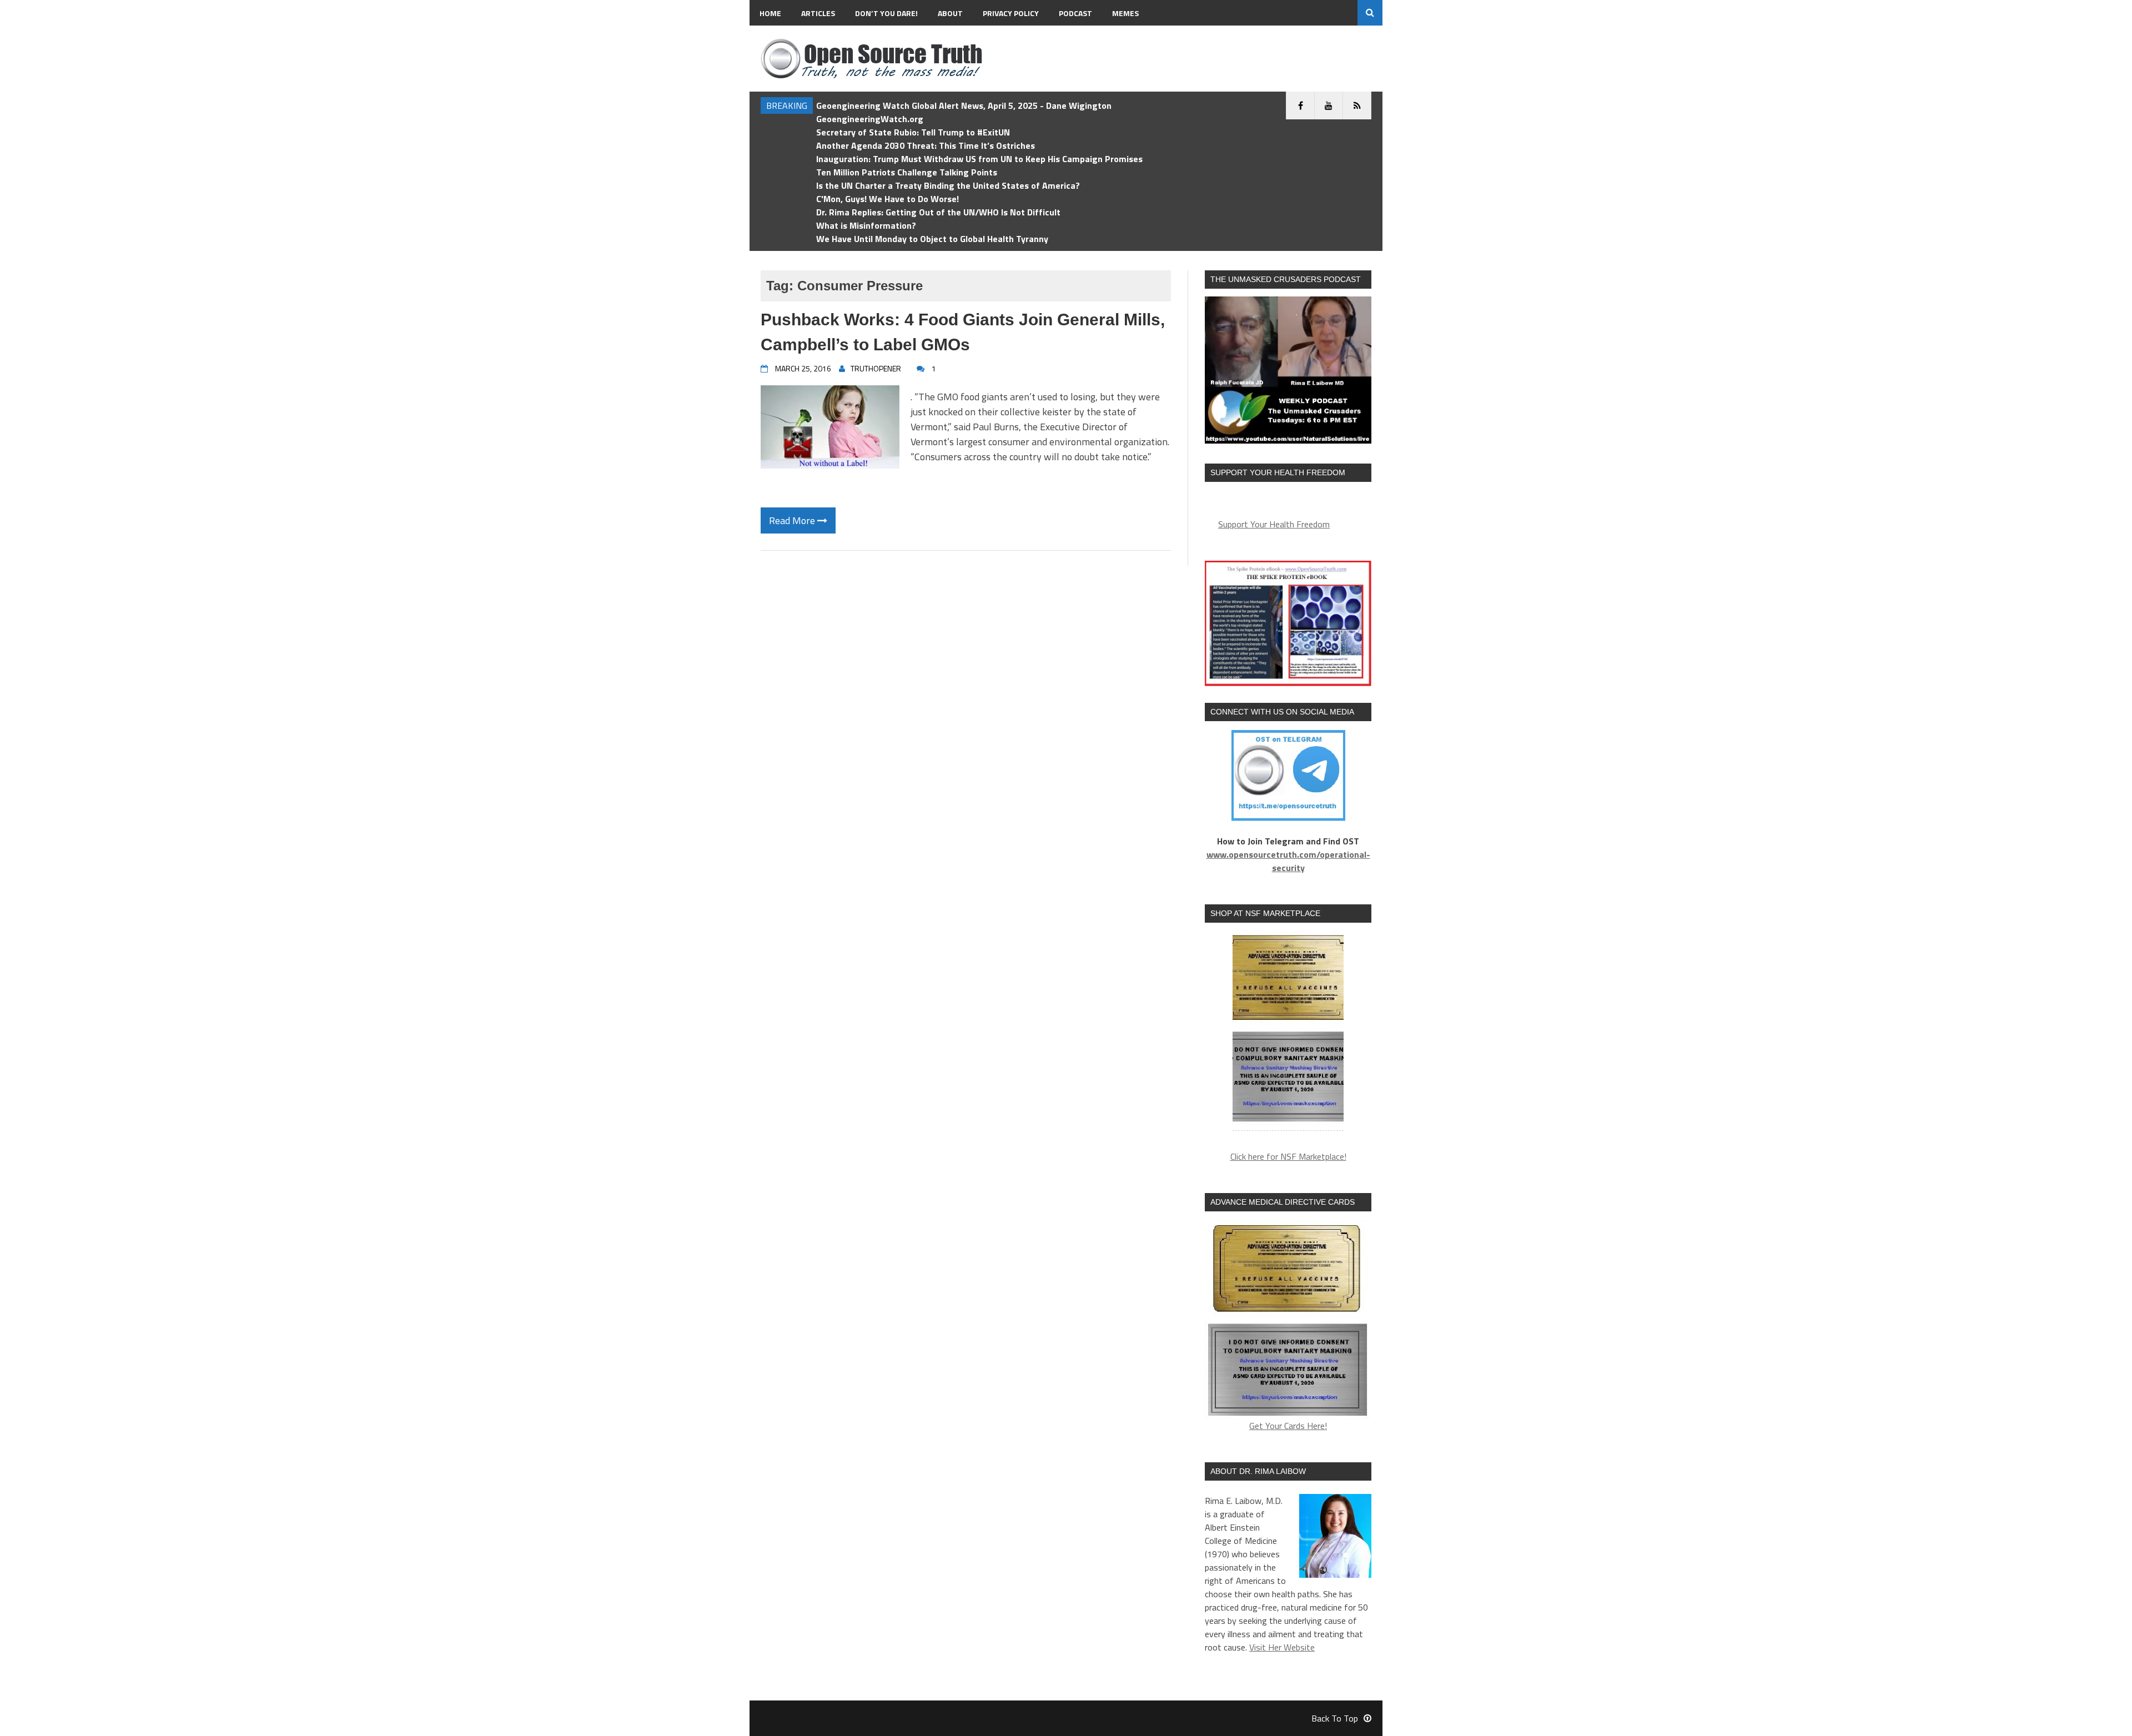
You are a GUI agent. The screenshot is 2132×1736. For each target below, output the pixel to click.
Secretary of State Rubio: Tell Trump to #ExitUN (913, 132)
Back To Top (1335, 1718)
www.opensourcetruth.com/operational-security (1288, 861)
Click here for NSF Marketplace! (1288, 1156)
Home (770, 13)
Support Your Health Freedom (1274, 524)
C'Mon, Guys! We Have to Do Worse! (888, 199)
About (950, 13)
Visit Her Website (1282, 1647)
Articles (818, 13)
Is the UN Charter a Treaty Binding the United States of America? (948, 185)
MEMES (1125, 13)
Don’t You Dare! (886, 13)
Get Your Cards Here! (1288, 1426)
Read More (793, 520)
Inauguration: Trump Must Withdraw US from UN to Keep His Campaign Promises (979, 159)
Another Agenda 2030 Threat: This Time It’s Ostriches (926, 145)
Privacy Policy (1011, 13)
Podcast (1075, 13)
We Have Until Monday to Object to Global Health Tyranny (932, 239)
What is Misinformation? (866, 225)
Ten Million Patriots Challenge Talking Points (907, 172)
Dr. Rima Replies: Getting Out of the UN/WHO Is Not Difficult (938, 212)
